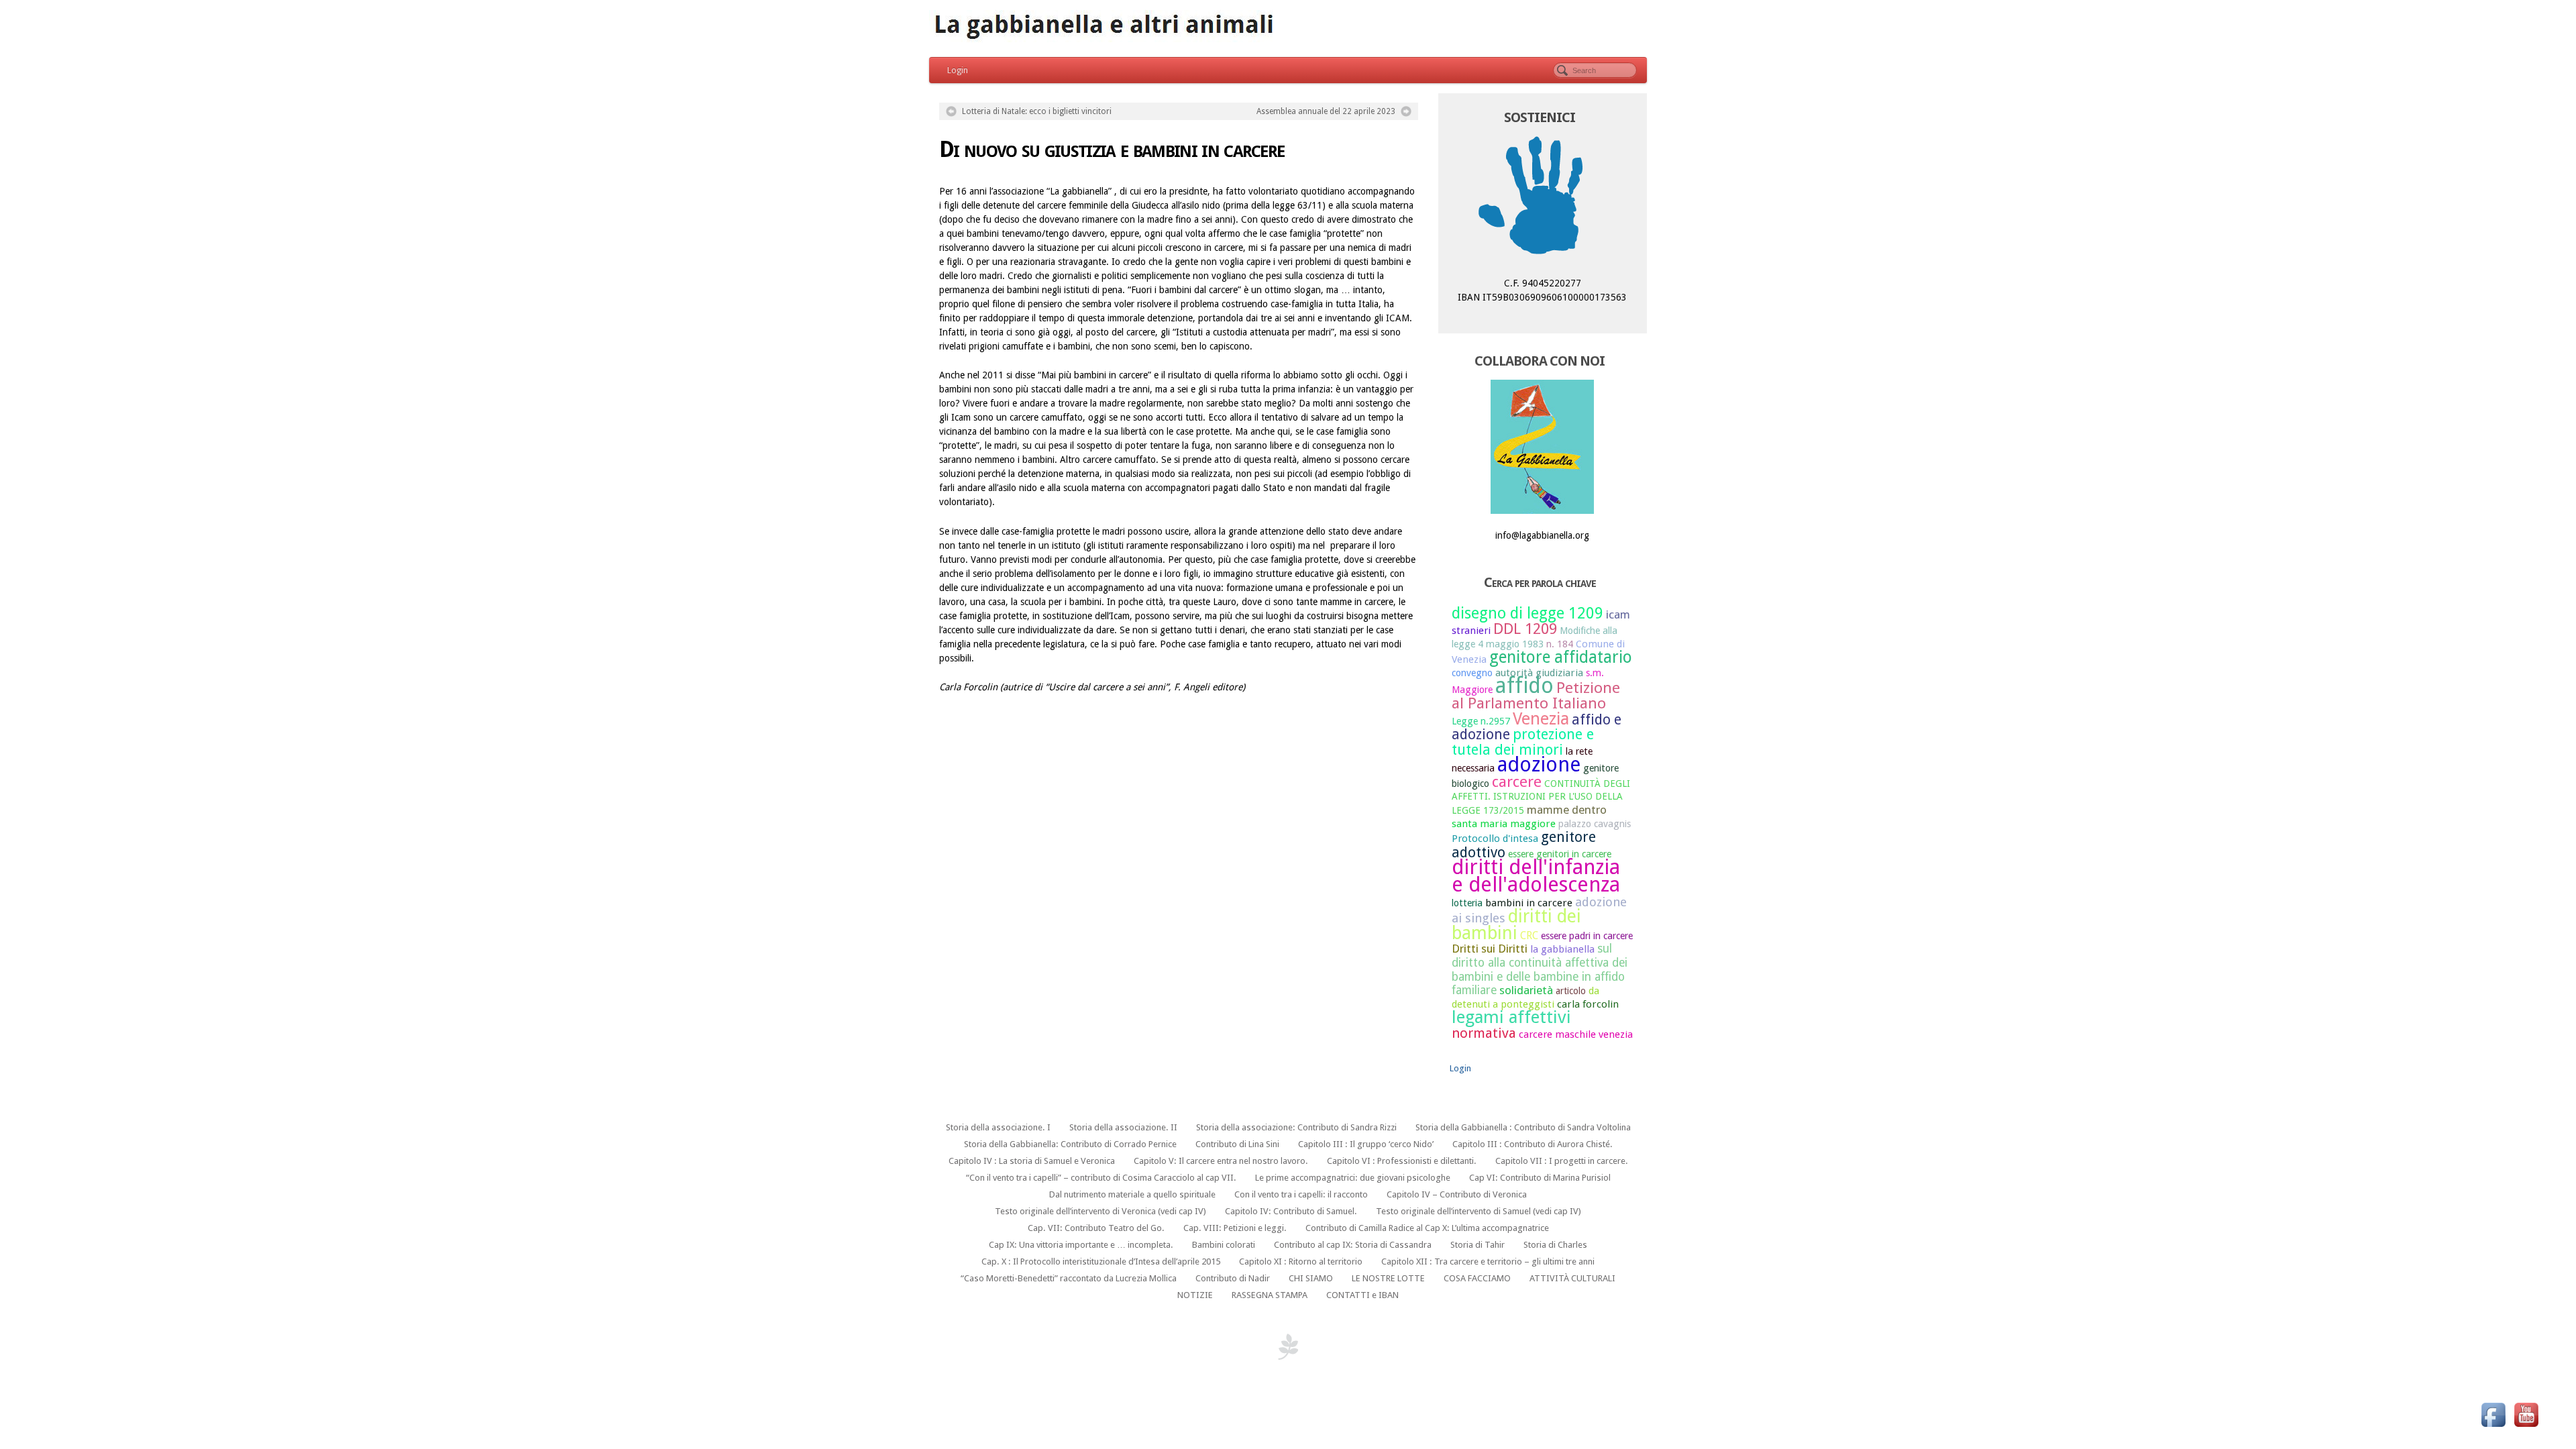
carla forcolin (1588, 1004)
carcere (1517, 782)
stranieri (1471, 631)
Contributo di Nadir (1233, 1278)
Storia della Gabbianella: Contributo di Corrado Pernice (1070, 1144)
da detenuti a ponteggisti (1525, 998)
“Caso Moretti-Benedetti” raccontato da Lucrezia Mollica (1069, 1278)
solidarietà (1526, 990)
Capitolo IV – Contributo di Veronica (1457, 1194)
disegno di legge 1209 (1527, 613)
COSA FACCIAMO (1477, 1278)
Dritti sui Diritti (1490, 949)
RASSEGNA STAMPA (1270, 1295)
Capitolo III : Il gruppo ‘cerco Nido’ (1366, 1144)
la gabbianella (1562, 949)
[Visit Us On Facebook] (2493, 1414)
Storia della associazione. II (1123, 1127)
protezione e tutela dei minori (1523, 742)
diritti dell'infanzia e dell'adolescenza (1536, 875)
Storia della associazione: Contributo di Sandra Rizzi (1296, 1127)
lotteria (1467, 903)
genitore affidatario (1561, 657)
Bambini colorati (1224, 1245)
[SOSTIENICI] (1543, 199)
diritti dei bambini (1516, 924)
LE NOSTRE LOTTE (1388, 1278)
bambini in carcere (1529, 903)
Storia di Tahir (1478, 1245)
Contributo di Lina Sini (1237, 1144)
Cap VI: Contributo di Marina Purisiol (1540, 1178)
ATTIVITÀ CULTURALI (1572, 1278)
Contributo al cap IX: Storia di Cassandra (1353, 1245)
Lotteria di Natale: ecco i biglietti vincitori (1037, 111)
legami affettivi (1511, 1017)
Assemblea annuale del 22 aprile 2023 (1326, 111)
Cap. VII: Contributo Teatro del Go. (1096, 1228)
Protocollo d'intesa (1495, 839)
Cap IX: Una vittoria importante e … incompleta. (1081, 1245)
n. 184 (1560, 644)
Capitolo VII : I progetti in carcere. (1562, 1161)
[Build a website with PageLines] (1288, 1346)
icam (1618, 614)
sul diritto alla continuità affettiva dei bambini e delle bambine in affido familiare (1540, 969)
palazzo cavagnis (1595, 824)
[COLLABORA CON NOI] (1543, 447)
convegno (1472, 673)
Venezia (1541, 718)
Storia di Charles (1555, 1245)
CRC (1529, 936)
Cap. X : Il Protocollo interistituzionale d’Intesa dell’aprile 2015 (1101, 1262)
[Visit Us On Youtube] (2526, 1414)
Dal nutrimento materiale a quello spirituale (1132, 1194)
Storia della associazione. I (998, 1127)
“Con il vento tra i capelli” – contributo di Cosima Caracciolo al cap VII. (1101, 1178)
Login (958, 70)
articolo (1571, 991)
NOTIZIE (1195, 1295)
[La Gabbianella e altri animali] (1288, 27)
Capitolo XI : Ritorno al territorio (1301, 1262)
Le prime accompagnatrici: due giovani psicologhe (1353, 1178)
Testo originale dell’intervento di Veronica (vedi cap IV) (1101, 1211)
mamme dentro (1567, 810)
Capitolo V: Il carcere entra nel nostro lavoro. (1221, 1161)
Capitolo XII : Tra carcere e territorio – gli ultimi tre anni (1488, 1262)
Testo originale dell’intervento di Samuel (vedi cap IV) (1479, 1211)
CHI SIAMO (1311, 1278)
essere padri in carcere (1587, 936)
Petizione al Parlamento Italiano (1536, 695)
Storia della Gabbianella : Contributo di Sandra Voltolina (1523, 1127)
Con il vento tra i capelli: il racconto (1301, 1194)
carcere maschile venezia (1576, 1034)
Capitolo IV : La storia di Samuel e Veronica (1032, 1161)
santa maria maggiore (1504, 824)
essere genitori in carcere (1560, 854)
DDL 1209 (1525, 629)
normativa (1484, 1033)
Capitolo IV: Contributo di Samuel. (1291, 1211)
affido (1524, 686)
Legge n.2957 (1481, 721)
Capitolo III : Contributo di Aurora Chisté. (1533, 1144)
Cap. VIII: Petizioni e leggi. (1235, 1228)
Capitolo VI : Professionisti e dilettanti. (1402, 1161)
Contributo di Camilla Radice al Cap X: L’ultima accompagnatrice (1427, 1228)
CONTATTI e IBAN (1362, 1295)
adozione (1539, 764)
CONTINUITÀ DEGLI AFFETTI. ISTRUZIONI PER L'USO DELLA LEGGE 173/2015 (1541, 797)
